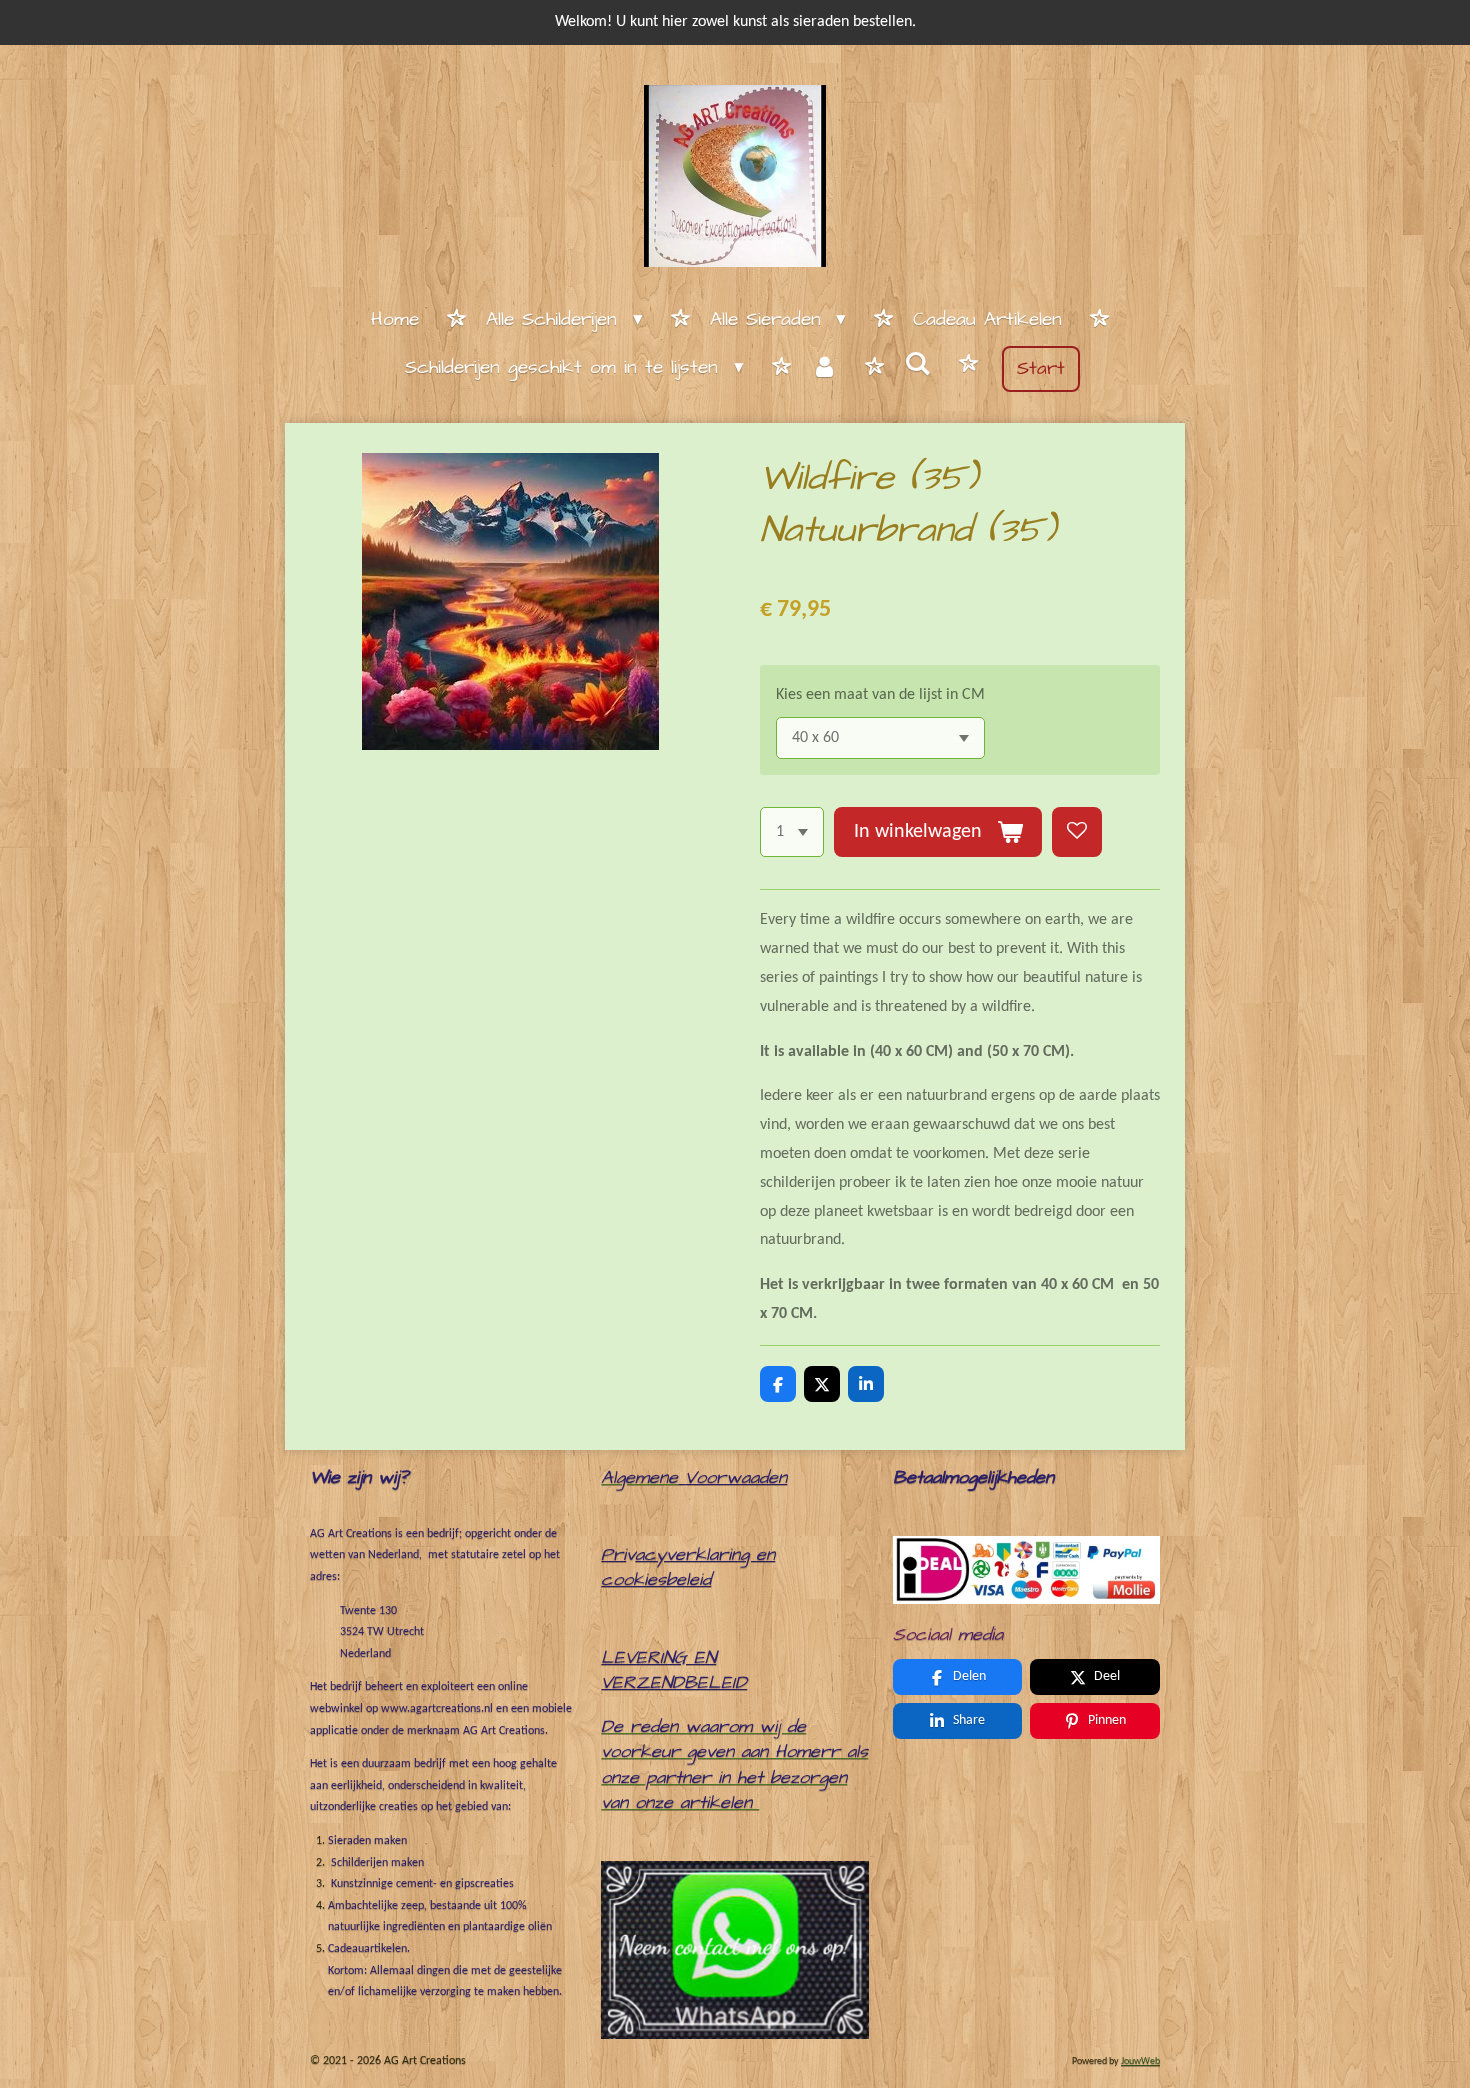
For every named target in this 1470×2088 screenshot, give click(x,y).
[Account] (824, 369)
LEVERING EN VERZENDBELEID (674, 1670)
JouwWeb (1140, 2061)
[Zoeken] (917, 365)
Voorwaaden (736, 1477)
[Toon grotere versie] (1026, 1570)
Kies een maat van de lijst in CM (880, 695)
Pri (613, 1554)
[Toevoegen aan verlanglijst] (1077, 832)
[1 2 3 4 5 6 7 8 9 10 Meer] (792, 832)
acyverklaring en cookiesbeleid (688, 1567)
